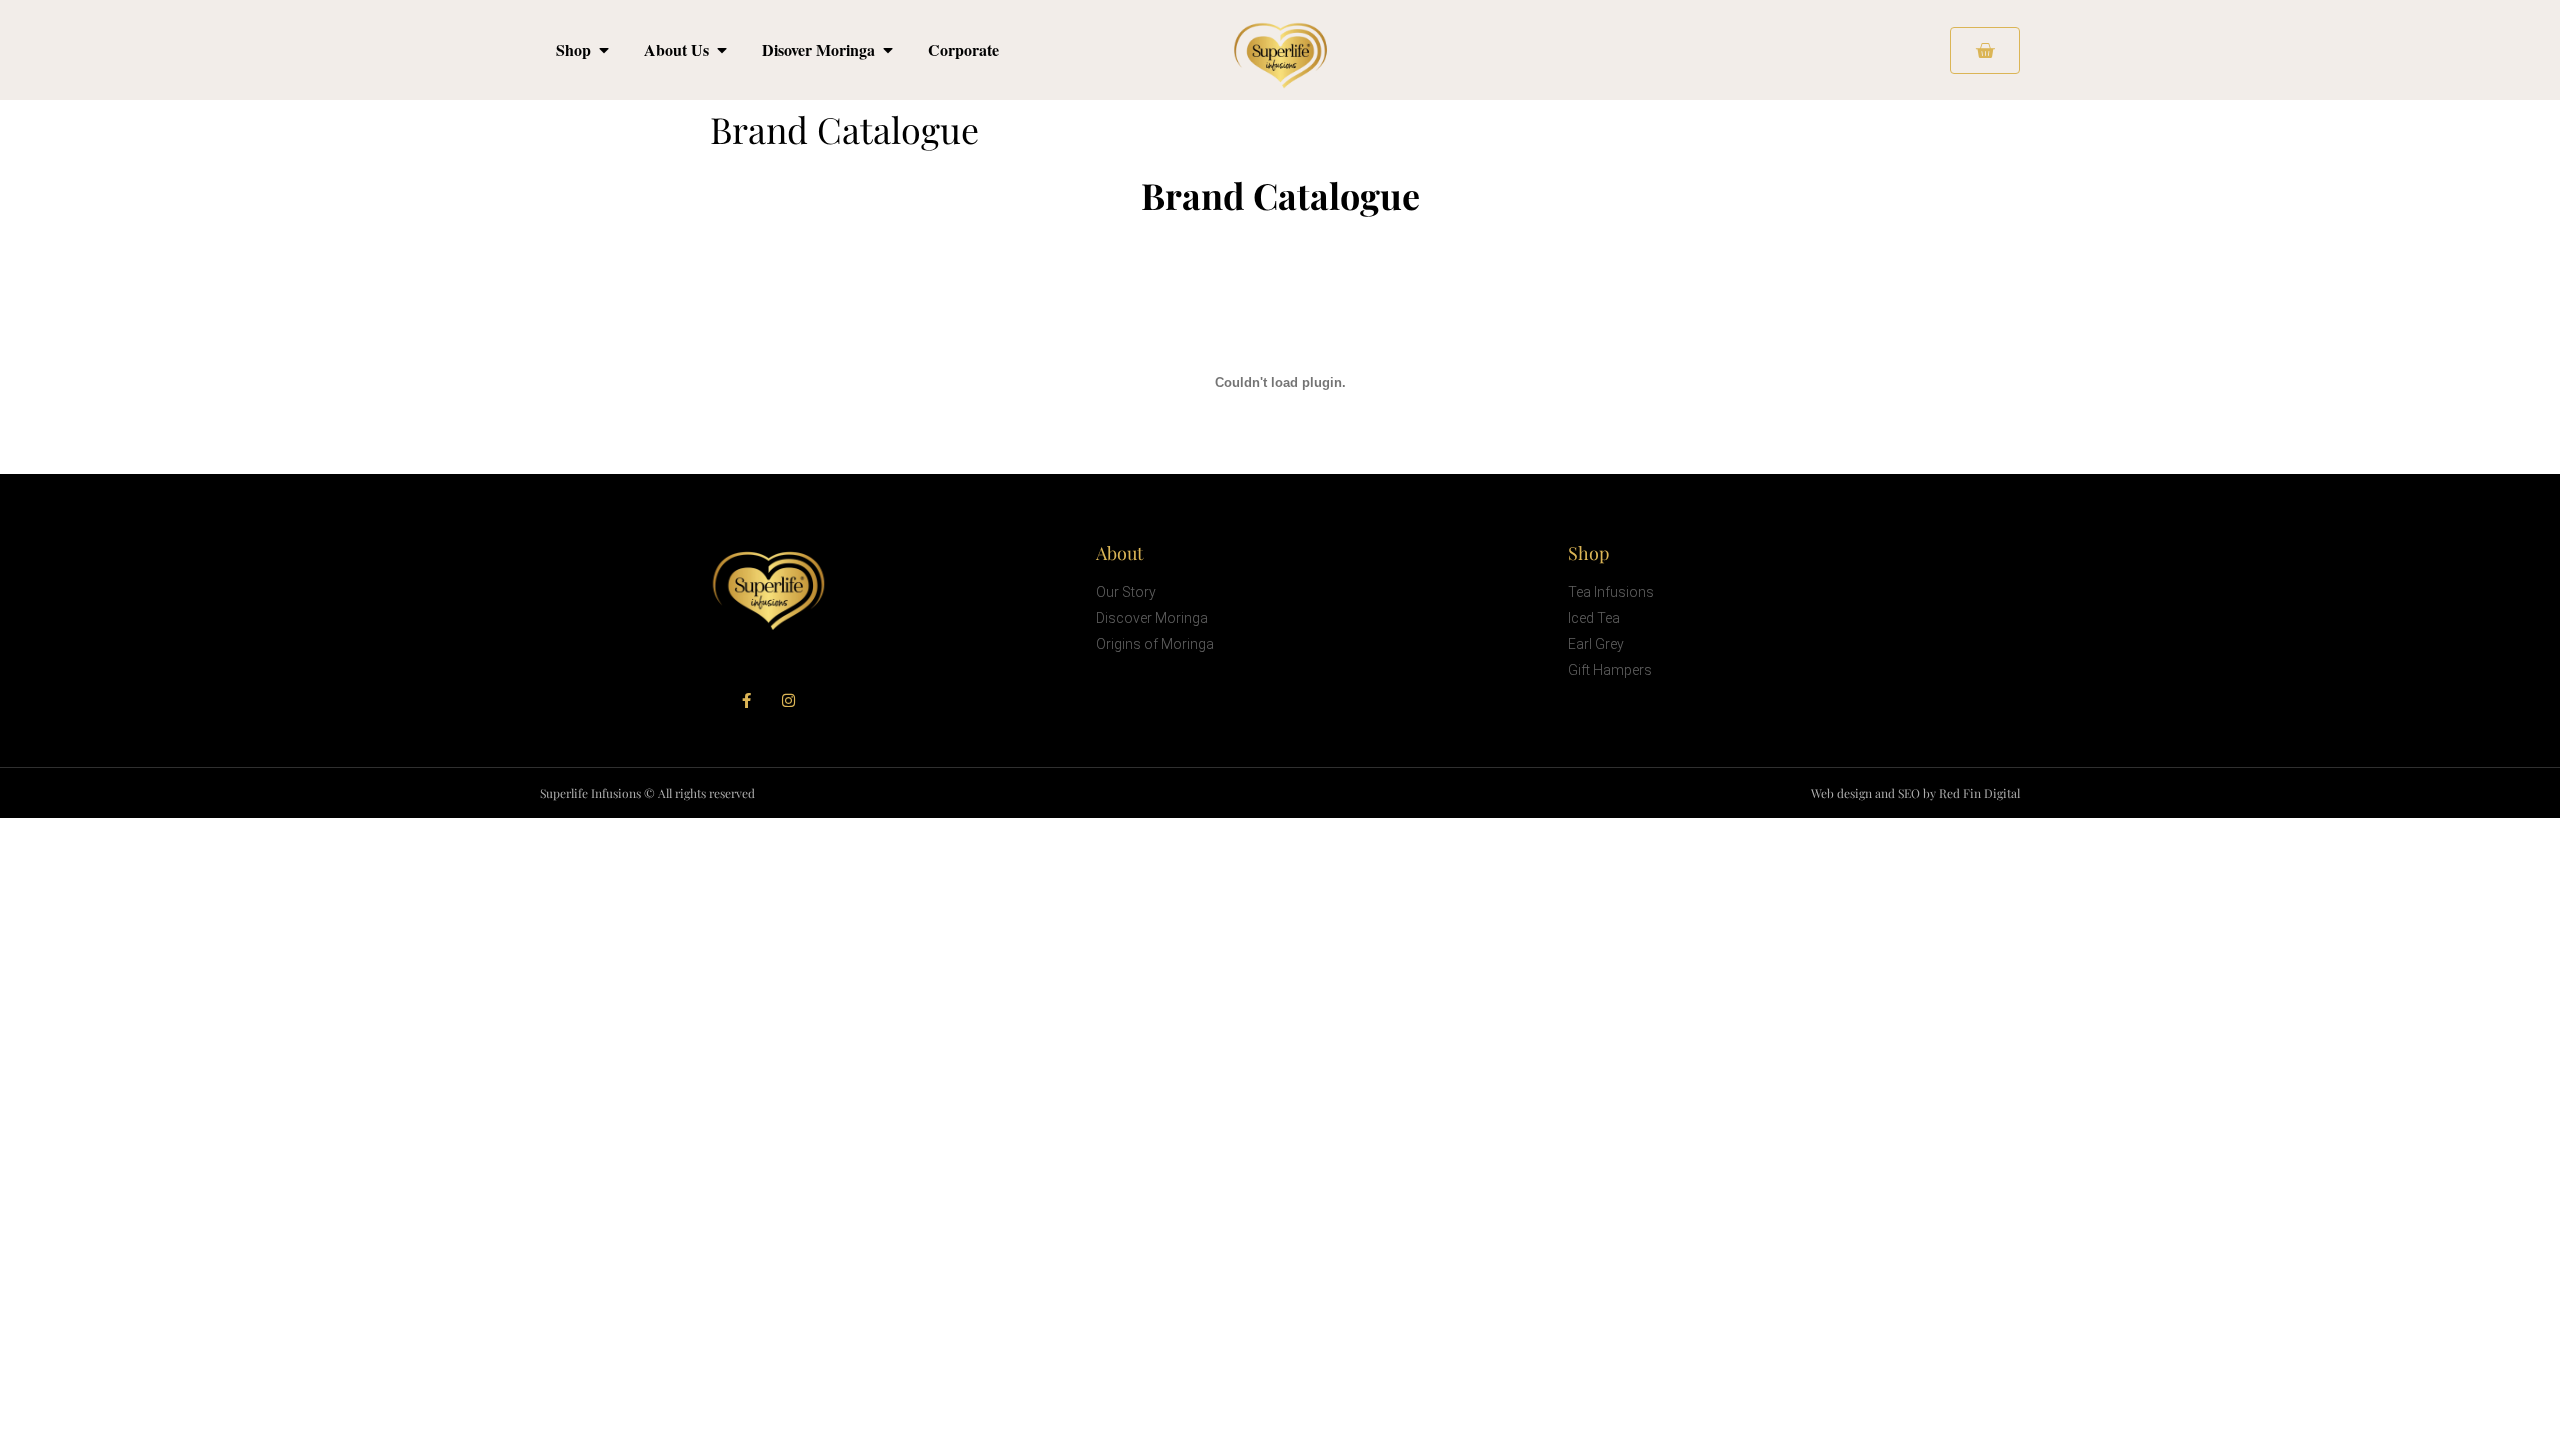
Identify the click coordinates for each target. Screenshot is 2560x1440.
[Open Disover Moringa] (888, 50)
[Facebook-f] (746, 700)
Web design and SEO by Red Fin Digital (1915, 793)
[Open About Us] (722, 50)
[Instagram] (788, 700)
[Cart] (1985, 50)
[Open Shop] (604, 50)
